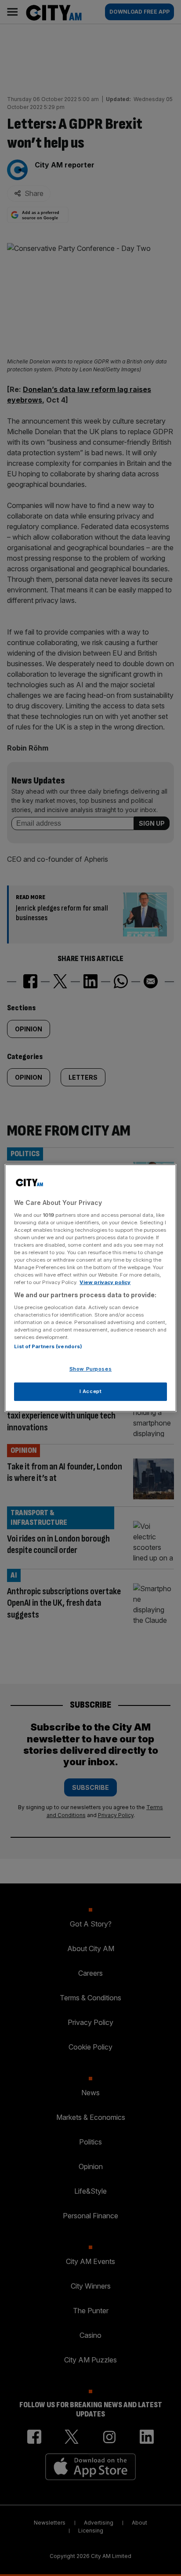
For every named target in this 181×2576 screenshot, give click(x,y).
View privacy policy (105, 1282)
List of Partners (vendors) (48, 1346)
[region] (90, 1288)
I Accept (91, 1391)
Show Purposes (90, 1369)
